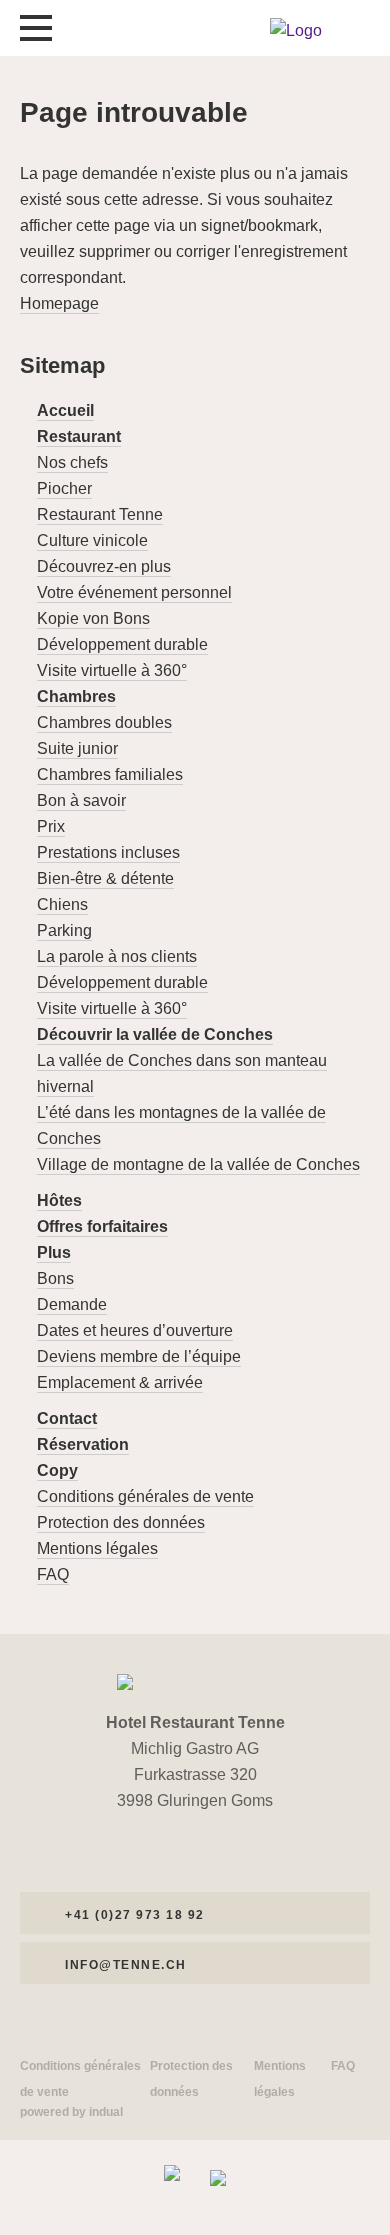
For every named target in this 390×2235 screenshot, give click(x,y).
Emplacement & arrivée (120, 1382)
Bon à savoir (81, 800)
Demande (72, 1304)
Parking (64, 930)
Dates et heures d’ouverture (135, 1330)
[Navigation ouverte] (36, 28)
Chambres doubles (104, 722)
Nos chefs (72, 462)
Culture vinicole (92, 540)
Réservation (83, 1444)
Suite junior (77, 748)
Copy (57, 1470)
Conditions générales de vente (145, 1496)
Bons (55, 1278)
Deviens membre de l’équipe (139, 1356)
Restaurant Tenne (100, 514)
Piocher (64, 488)
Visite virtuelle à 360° (112, 670)
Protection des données (121, 1522)
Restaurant (79, 436)
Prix (51, 826)
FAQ (53, 1574)
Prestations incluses (108, 852)
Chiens (62, 904)
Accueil (65, 410)
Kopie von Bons (93, 618)
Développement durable (122, 644)
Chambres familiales (110, 774)
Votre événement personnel (134, 592)
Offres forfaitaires (102, 1226)
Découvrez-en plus (104, 566)
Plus (54, 1252)
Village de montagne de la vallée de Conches (198, 1164)
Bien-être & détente (105, 878)
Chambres (76, 696)
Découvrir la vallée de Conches (155, 1034)
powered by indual (71, 2112)
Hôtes (59, 1200)
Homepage (59, 303)
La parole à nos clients (117, 956)
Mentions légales (97, 1548)
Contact (67, 1418)
